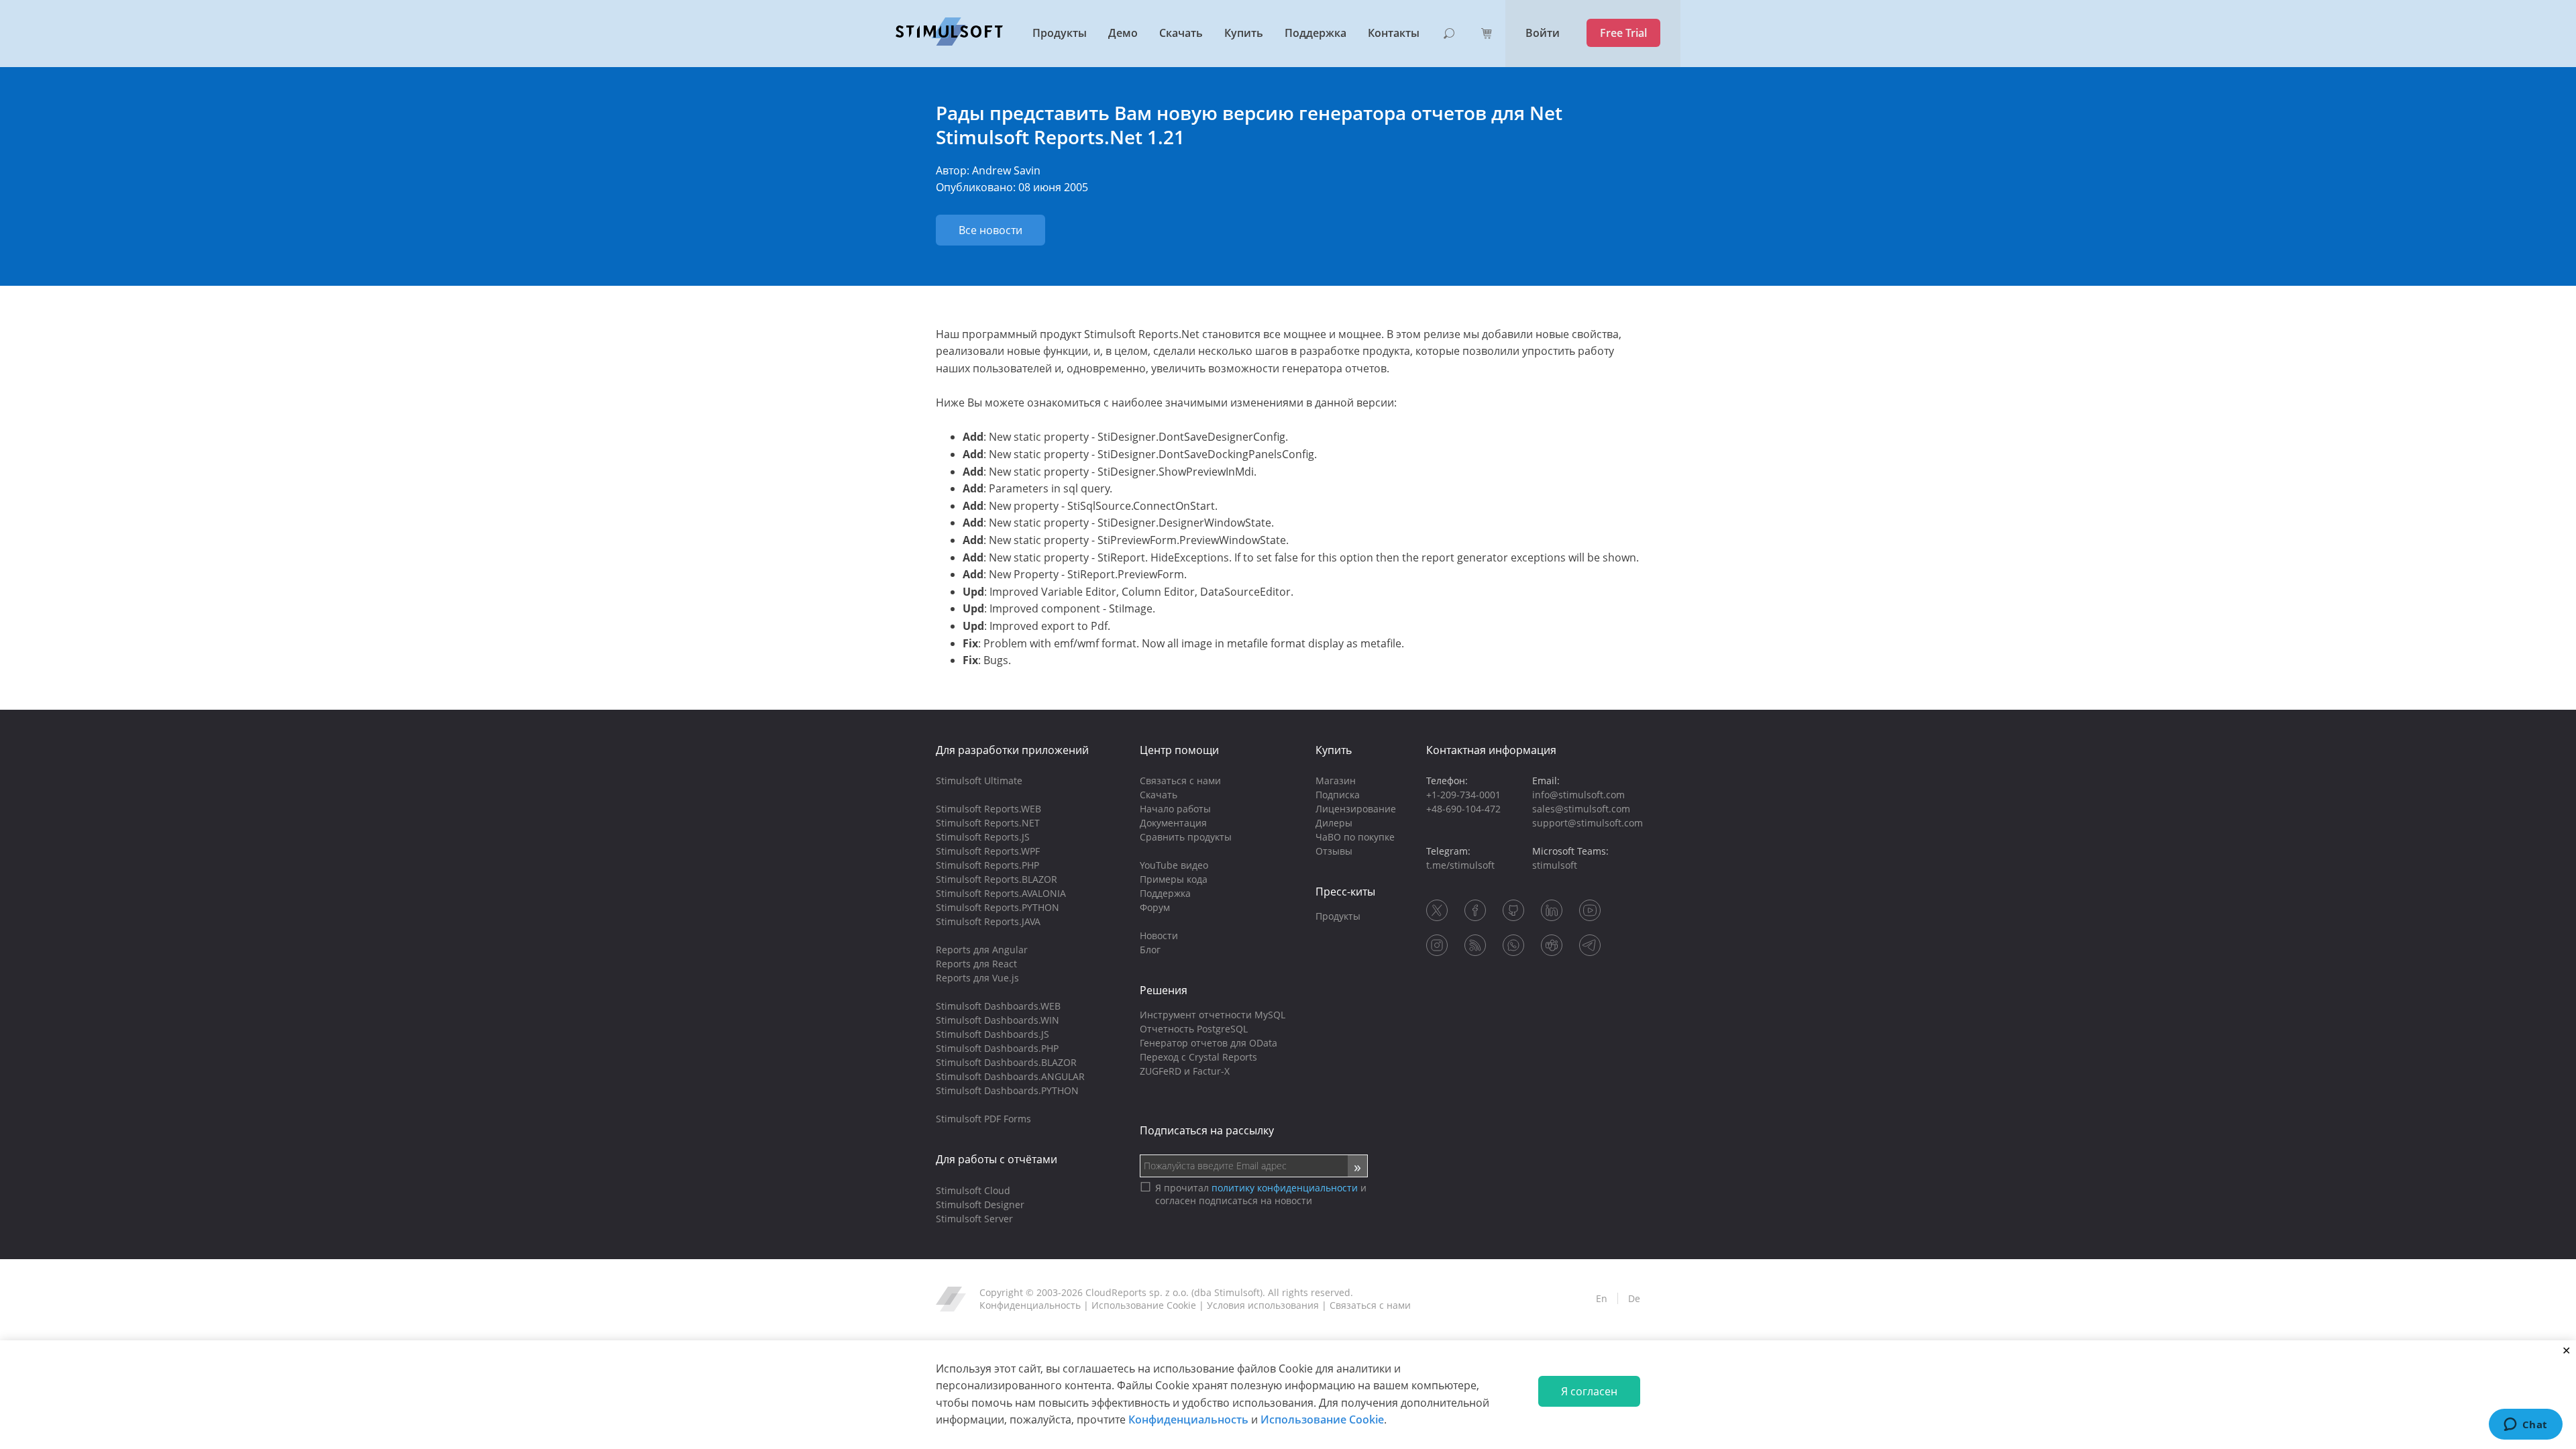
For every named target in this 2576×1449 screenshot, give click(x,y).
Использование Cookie (1322, 1419)
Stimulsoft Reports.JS (983, 837)
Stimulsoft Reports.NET (988, 823)
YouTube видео (1174, 865)
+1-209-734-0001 (1463, 795)
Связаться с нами (1180, 781)
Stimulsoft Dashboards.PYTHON (1007, 1090)
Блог (1150, 950)
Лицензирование (1356, 809)
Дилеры (1334, 823)
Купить (1244, 33)
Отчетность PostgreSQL (1194, 1029)
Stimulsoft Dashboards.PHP (997, 1048)
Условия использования (1263, 1305)
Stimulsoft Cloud (973, 1190)
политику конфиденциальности (1285, 1188)
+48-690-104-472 (1463, 809)
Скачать (1181, 33)
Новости (1159, 935)
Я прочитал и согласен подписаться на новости (1261, 1194)
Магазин (1336, 781)
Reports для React (976, 964)
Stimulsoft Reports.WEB (988, 809)
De (1634, 1298)
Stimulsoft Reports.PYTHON (998, 907)
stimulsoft (1555, 865)
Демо (1123, 33)
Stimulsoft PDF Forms (983, 1119)
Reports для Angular (982, 950)
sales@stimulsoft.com (1581, 809)
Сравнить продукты (1186, 837)
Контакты (1394, 33)
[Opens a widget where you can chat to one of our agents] (2525, 1426)
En (1602, 1298)
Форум (1155, 907)
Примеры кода (1174, 879)
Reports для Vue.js (977, 978)
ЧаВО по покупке (1355, 837)
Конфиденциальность (1188, 1419)
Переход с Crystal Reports (1198, 1057)
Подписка (1338, 795)
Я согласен (1589, 1391)
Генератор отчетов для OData (1209, 1043)
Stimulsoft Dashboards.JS (992, 1034)
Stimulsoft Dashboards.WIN (998, 1020)
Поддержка (1316, 33)
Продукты (1060, 33)
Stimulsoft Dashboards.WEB (998, 1006)
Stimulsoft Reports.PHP (987, 865)
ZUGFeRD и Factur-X (1185, 1071)
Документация (1173, 823)
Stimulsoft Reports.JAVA (988, 921)
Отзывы (1334, 851)
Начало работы (1175, 809)
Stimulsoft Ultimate (979, 781)
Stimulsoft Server (974, 1219)
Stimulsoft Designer (980, 1204)
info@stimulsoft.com (1578, 795)
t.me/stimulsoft (1460, 865)
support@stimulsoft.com (1588, 823)
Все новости (990, 230)
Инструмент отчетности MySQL (1213, 1015)
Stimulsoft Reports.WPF (988, 851)
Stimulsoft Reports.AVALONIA (1001, 893)
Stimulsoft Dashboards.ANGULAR (1010, 1076)
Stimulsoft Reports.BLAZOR (997, 879)
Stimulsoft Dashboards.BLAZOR (1006, 1062)
